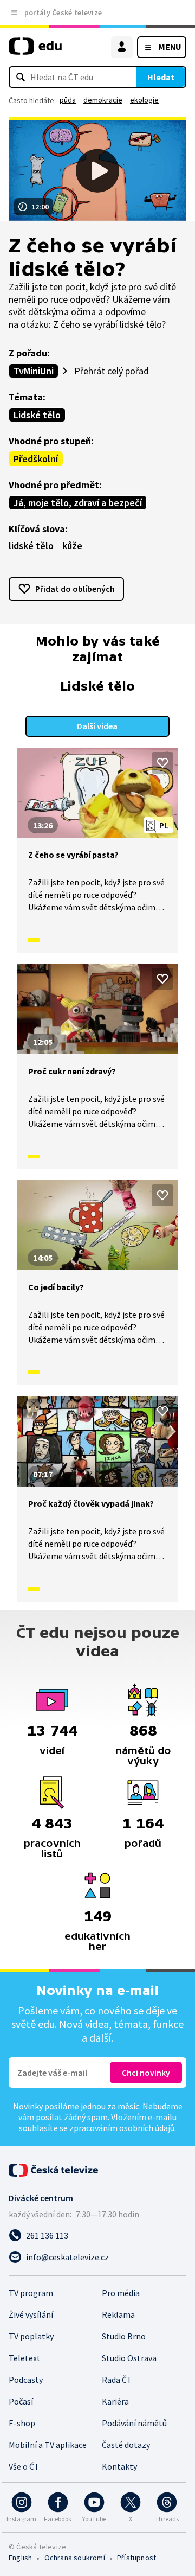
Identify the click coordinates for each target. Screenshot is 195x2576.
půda (68, 100)
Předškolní (36, 459)
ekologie (144, 100)
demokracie (103, 100)
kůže (72, 546)
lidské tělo (31, 546)
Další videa (97, 726)
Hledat (161, 77)
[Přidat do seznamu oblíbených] (162, 763)
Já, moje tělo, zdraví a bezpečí (78, 503)
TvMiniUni (34, 371)
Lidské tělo (37, 415)
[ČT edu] (35, 51)
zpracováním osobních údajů (122, 2128)
